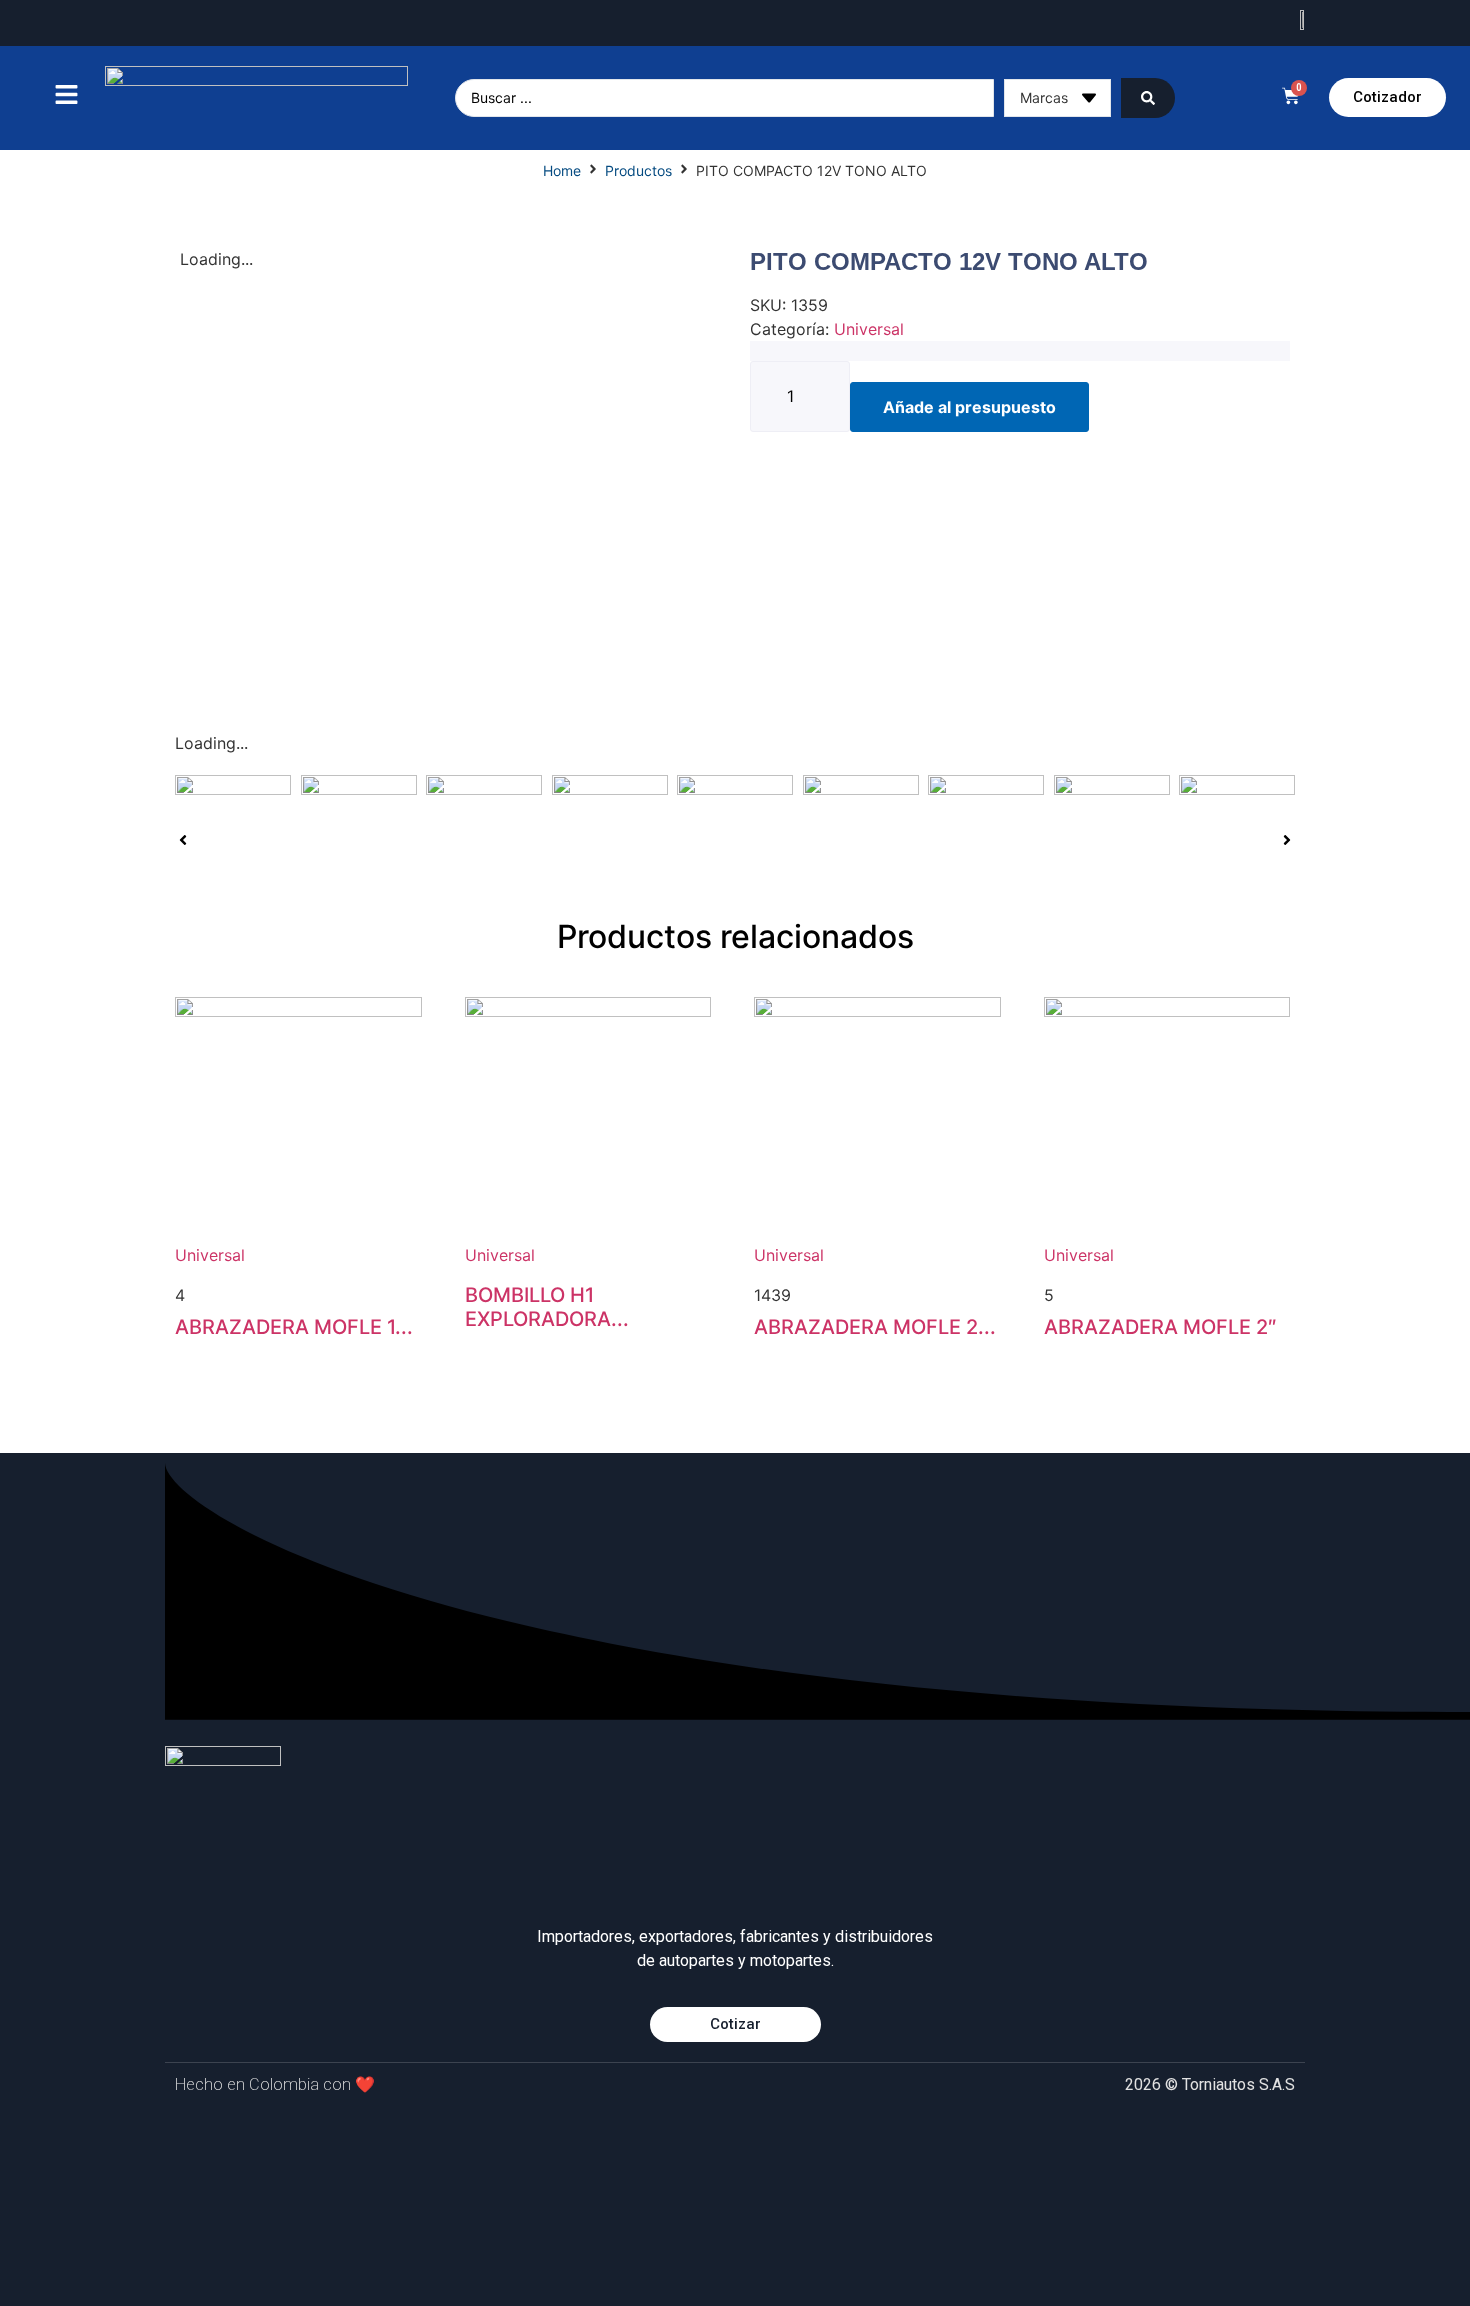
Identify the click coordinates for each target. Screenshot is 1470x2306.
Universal (869, 329)
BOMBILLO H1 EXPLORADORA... (547, 1307)
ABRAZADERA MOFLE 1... (294, 1327)
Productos (638, 170)
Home (562, 170)
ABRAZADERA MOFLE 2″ (1160, 1327)
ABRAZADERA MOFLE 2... (875, 1327)
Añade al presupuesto (969, 407)
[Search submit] (1148, 98)
